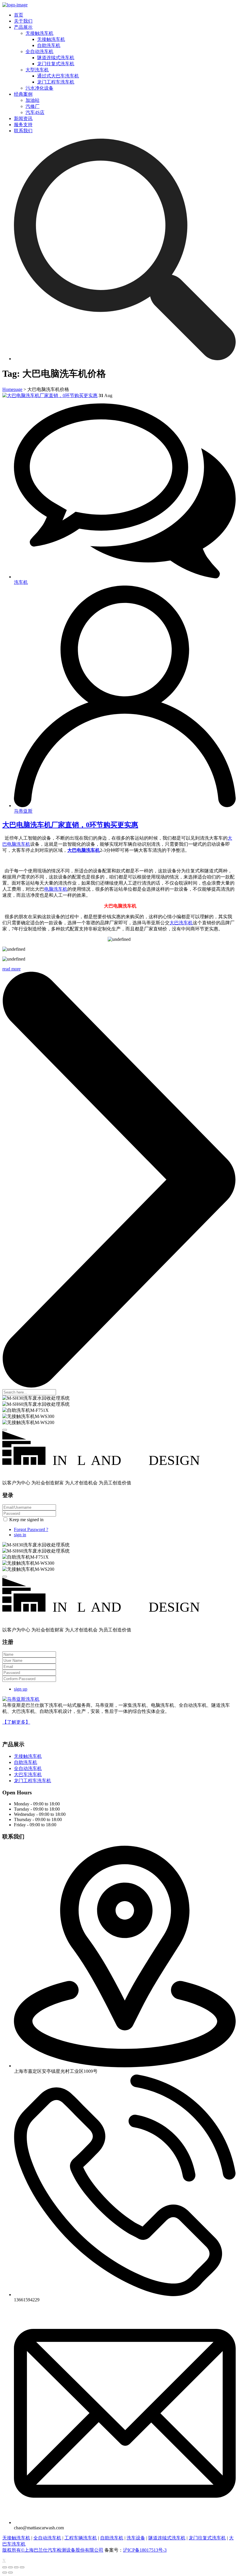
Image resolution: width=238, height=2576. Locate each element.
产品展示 (23, 27)
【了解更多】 (16, 1722)
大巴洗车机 (181, 923)
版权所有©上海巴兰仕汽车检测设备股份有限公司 (53, 2550)
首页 (19, 15)
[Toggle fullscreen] (16, 2567)
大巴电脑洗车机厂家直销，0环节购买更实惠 (70, 825)
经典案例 (23, 94)
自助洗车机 (49, 45)
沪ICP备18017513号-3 (145, 2550)
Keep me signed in (26, 1520)
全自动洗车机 (39, 51)
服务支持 (23, 125)
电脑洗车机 (56, 889)
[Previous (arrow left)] (5, 2573)
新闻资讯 (23, 118)
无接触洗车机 (39, 33)
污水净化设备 (39, 88)
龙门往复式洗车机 (56, 64)
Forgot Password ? (31, 1529)
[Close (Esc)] (5, 2567)
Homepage (12, 389)
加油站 (33, 100)
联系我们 (23, 131)
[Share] (10, 2567)
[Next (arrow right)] (10, 2573)
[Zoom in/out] (22, 2567)
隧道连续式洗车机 (56, 58)
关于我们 (23, 21)
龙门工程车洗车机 (56, 82)
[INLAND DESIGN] (119, 1473)
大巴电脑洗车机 (84, 850)
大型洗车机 (37, 70)
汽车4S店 (35, 112)
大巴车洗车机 (28, 1775)
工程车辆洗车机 (81, 2538)
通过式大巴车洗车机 (58, 76)
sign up (21, 1689)
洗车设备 (136, 2538)
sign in (20, 1535)
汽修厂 (33, 106)
